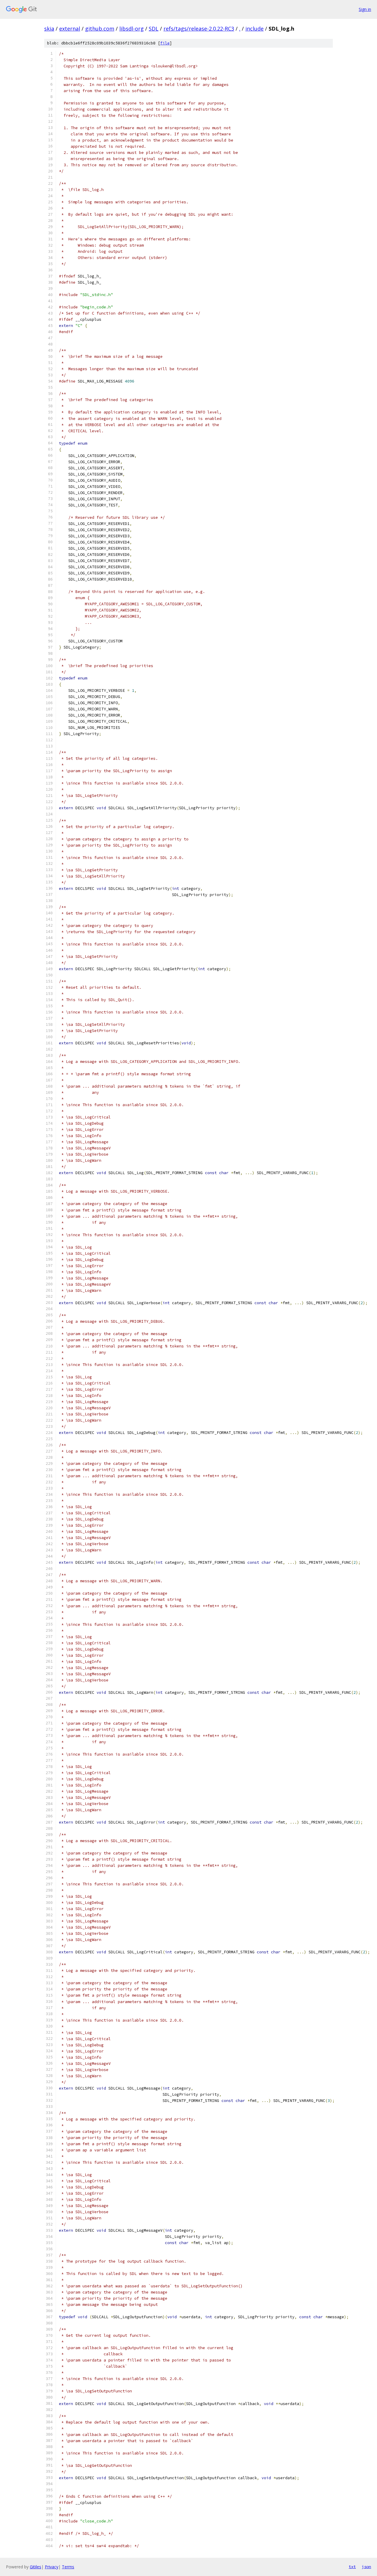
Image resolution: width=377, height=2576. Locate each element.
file (165, 43)
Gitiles (35, 2567)
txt (352, 2567)
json (366, 2567)
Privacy (52, 2567)
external (70, 29)
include (254, 29)
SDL (154, 29)
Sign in (365, 9)
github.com (100, 29)
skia (49, 29)
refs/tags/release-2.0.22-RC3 (199, 29)
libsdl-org (132, 29)
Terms (68, 2567)
